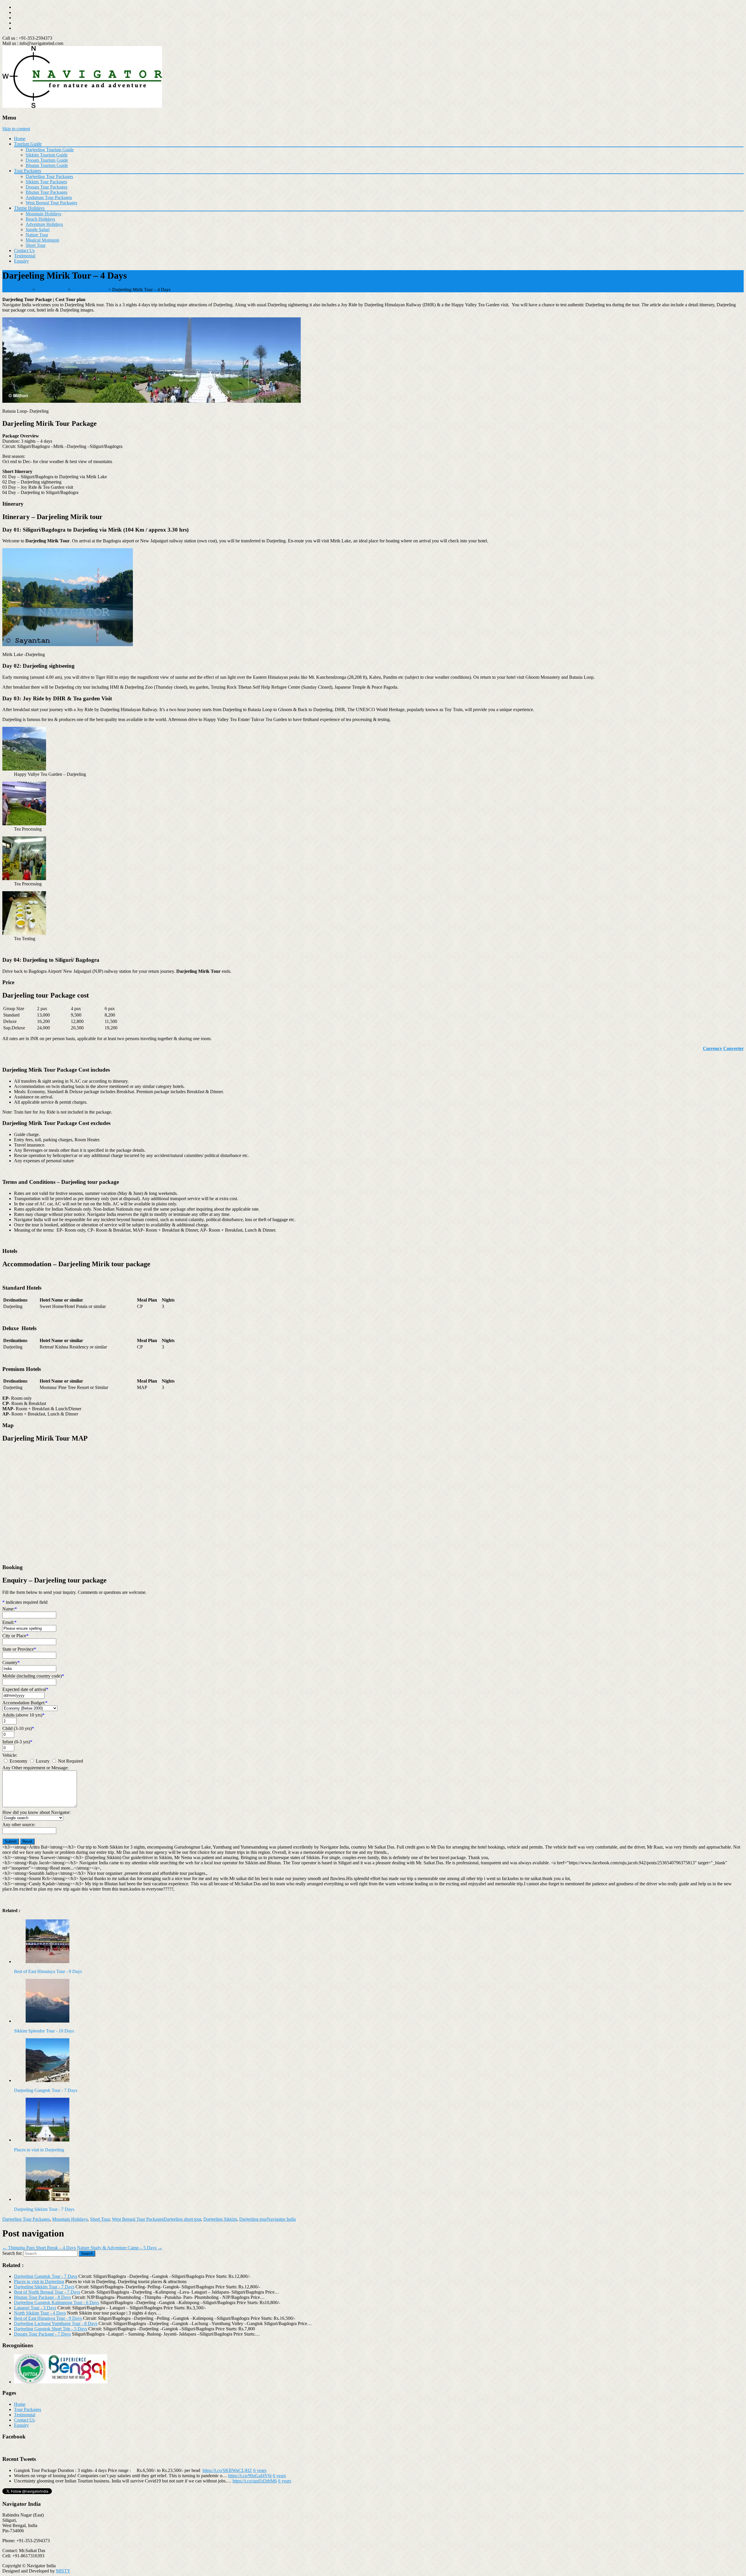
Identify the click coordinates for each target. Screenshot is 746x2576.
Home (20, 139)
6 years (260, 2470)
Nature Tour (37, 235)
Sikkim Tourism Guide (47, 155)
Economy (19, 1761)
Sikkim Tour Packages (46, 182)
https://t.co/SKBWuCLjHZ (227, 2470)
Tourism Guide (28, 144)
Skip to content (16, 129)
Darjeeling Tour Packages (49, 176)
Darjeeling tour (253, 2219)
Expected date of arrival (25, 1689)
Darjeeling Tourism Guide (50, 150)
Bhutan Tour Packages (46, 192)
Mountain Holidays (43, 214)
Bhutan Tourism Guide (47, 165)
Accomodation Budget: (25, 1703)
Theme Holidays (29, 208)
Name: (10, 1609)
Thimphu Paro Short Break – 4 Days (39, 2248)
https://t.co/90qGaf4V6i (250, 2476)
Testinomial (25, 2415)
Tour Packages (28, 171)
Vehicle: (10, 1755)
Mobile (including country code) (33, 1676)
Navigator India (281, 2219)
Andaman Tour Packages (49, 197)
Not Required (71, 1761)
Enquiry (21, 261)
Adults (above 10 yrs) (23, 1715)
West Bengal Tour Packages (51, 203)
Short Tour (36, 245)
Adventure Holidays (44, 224)
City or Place (15, 1636)
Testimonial (25, 256)
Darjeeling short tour (182, 2219)
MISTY (63, 2571)
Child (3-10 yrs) (18, 1728)
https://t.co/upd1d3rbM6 (255, 2481)
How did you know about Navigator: (36, 1812)
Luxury (43, 1761)
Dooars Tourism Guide (47, 160)
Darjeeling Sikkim (220, 2219)
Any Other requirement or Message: (35, 1768)
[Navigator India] (82, 106)
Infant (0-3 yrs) (17, 1742)
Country (11, 1662)
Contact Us (24, 250)
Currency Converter (723, 1048)
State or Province (19, 1649)
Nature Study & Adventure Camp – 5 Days (120, 2248)
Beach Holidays (40, 219)
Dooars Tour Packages (46, 187)
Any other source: (19, 1825)
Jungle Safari (38, 230)
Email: (9, 1622)
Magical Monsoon (42, 240)
